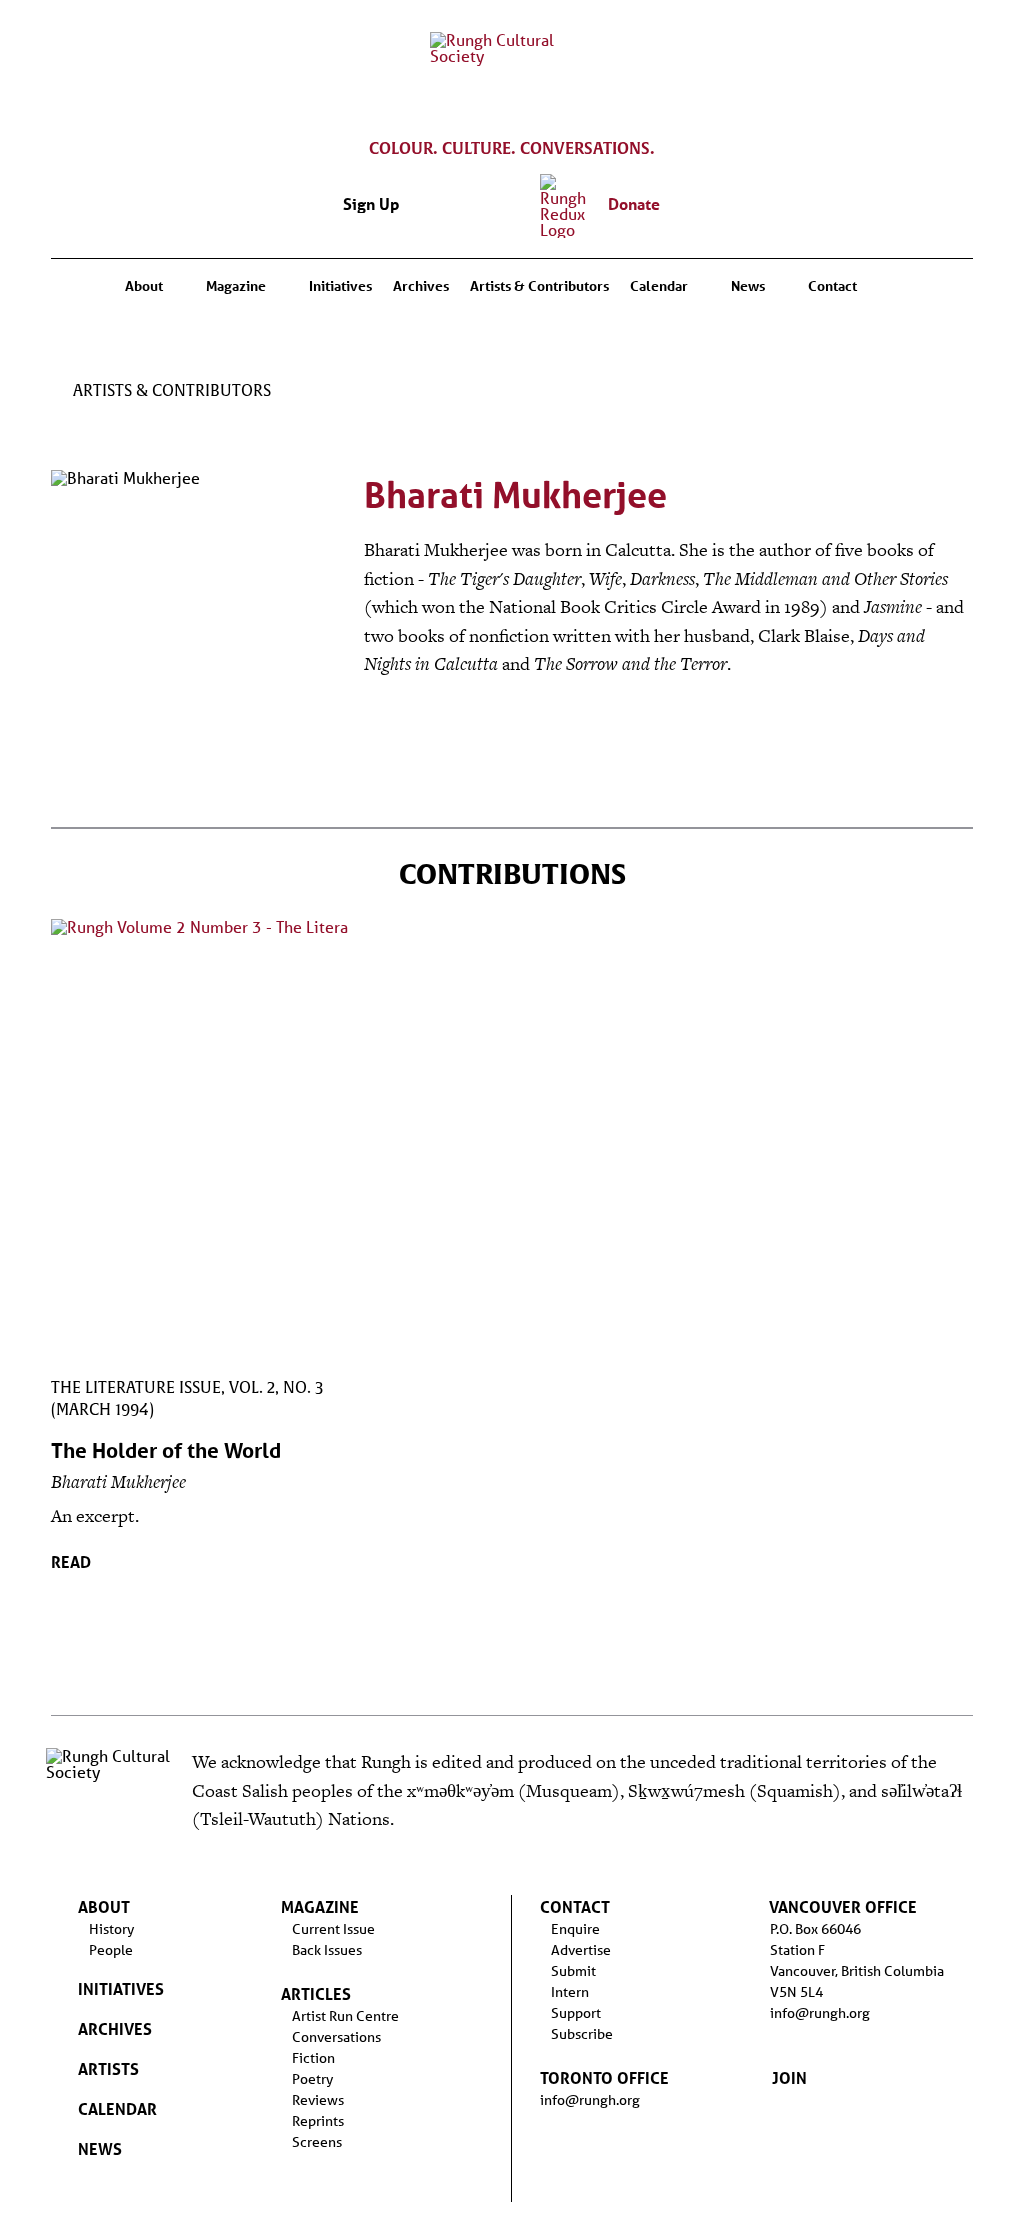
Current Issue (333, 1929)
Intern (570, 1992)
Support (576, 2013)
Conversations (336, 2037)
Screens (317, 2142)
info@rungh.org (590, 2100)
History (111, 1929)
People (111, 1950)
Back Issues (327, 1950)
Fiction (313, 2058)
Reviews (318, 2100)
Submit (573, 1971)
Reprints (318, 2121)
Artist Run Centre (345, 2016)
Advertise (581, 1950)
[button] (678, 210)
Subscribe (582, 2034)
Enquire (575, 1929)
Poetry (312, 2079)
